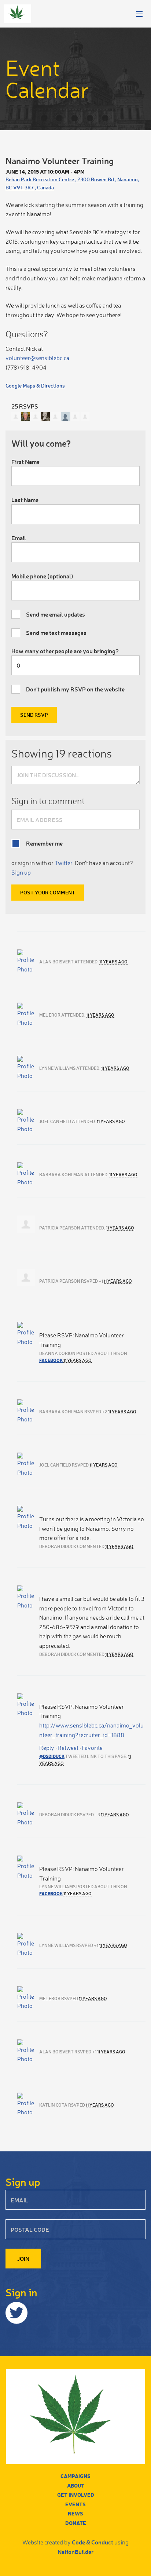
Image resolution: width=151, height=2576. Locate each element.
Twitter (63, 863)
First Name (25, 462)
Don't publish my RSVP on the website (75, 689)
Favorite (92, 1748)
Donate (76, 2523)
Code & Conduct (93, 2542)
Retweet (68, 1748)
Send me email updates (56, 614)
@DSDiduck (52, 1756)
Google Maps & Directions (35, 386)
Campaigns (75, 2476)
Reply (47, 1748)
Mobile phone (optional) (42, 576)
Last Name (25, 500)
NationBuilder (75, 2552)
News (75, 2513)
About (76, 2486)
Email (19, 538)
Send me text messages (56, 633)
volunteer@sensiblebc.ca (37, 358)
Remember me (44, 843)
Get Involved (76, 2495)
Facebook (51, 1360)
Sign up (21, 872)
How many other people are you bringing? (65, 651)
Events (75, 2504)
